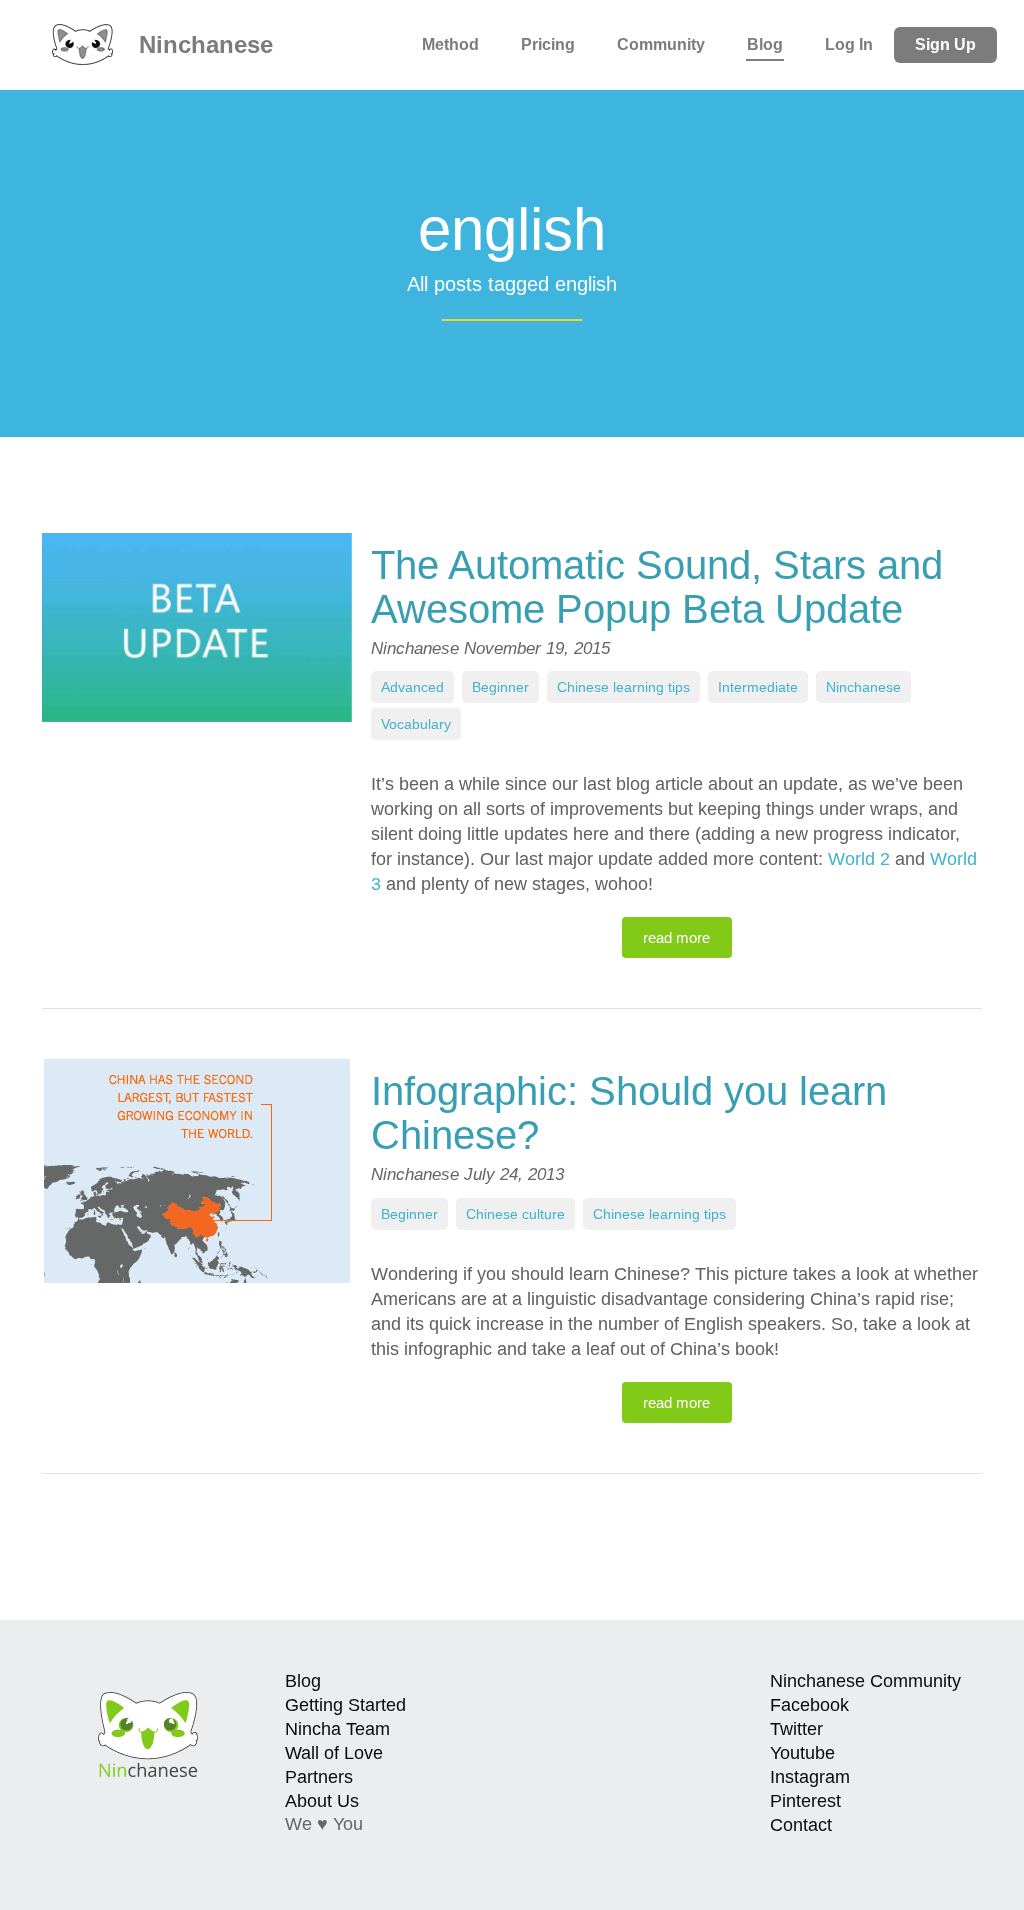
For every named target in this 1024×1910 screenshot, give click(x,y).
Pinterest (805, 1801)
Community (661, 44)
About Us (322, 1801)
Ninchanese (202, 44)
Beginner (500, 687)
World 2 (859, 859)
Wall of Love (334, 1753)
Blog (765, 44)
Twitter (796, 1729)
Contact (801, 1825)
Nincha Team (337, 1729)
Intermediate (758, 687)
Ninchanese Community (865, 1681)
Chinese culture (515, 1214)
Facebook (809, 1705)
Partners (319, 1777)
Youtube (802, 1753)
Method (450, 44)
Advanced (412, 687)
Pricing (548, 44)
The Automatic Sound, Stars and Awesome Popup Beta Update (657, 587)
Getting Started (345, 1705)
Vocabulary (416, 724)
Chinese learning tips (623, 687)
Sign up (945, 44)
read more (676, 937)
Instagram (810, 1777)
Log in (849, 44)
